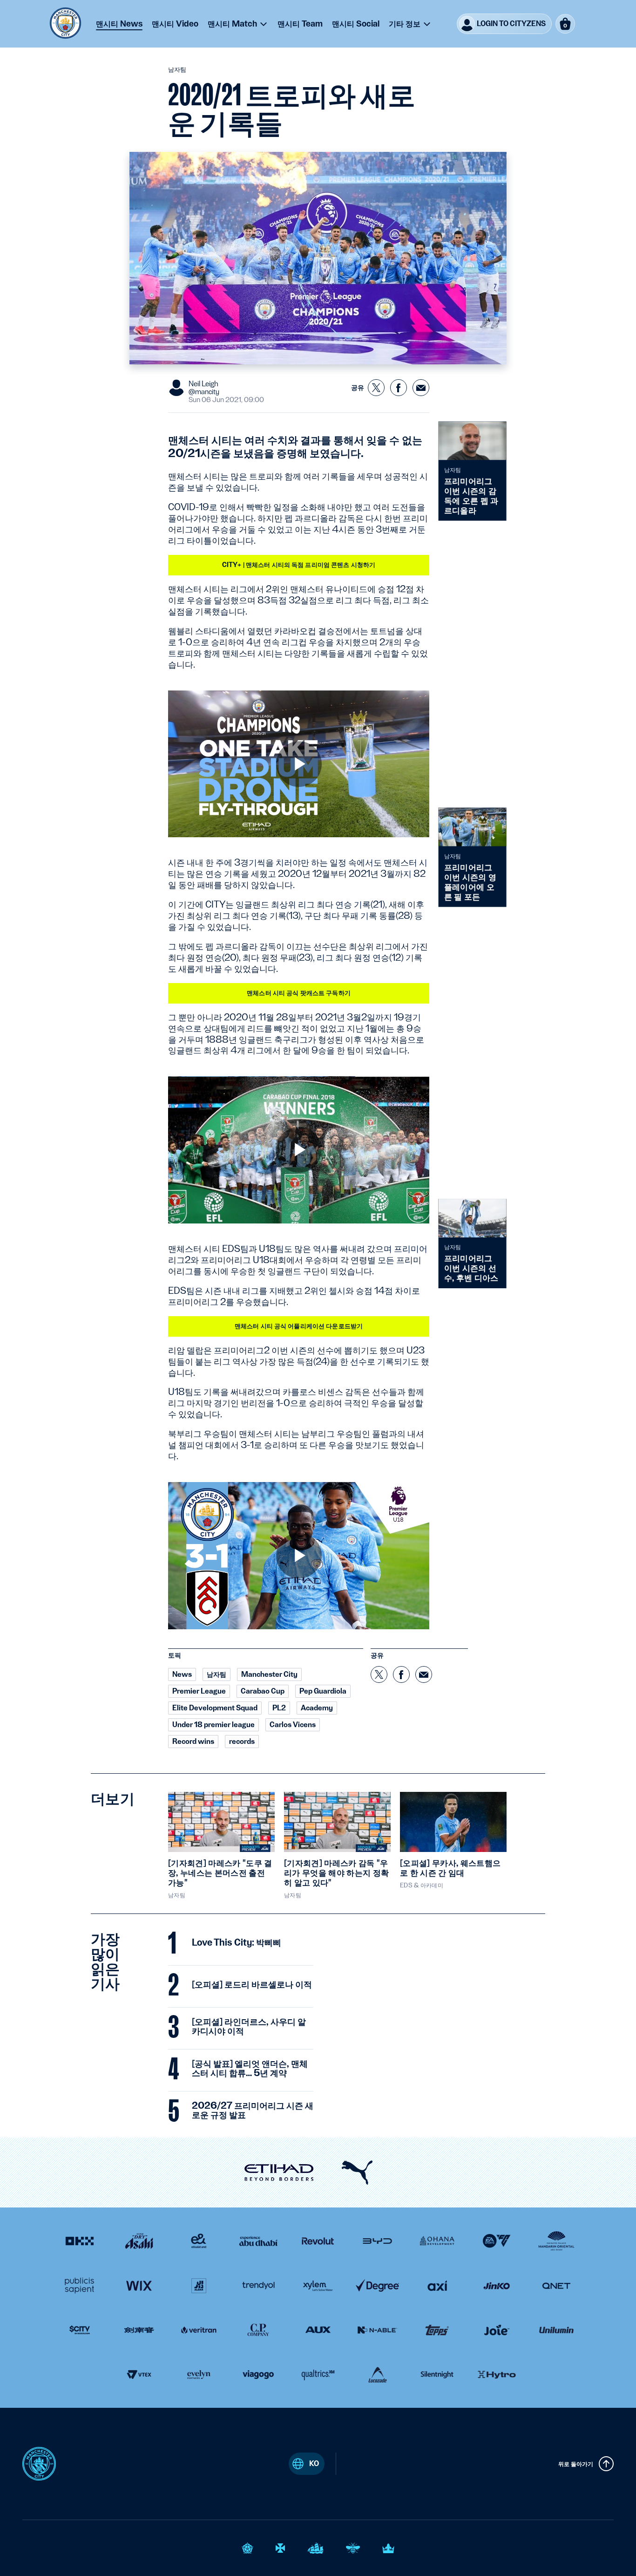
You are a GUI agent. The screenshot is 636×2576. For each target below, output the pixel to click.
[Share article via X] (376, 388)
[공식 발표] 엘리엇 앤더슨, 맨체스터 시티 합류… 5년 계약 (250, 2069)
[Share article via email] (421, 388)
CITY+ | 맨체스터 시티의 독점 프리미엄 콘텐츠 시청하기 (299, 565)
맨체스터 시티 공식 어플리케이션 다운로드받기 (299, 1326)
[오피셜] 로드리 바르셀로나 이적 (252, 1985)
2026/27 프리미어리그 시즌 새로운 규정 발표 (253, 2111)
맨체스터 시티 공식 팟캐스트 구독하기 (299, 993)
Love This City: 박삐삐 (237, 1943)
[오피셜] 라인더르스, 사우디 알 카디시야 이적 (249, 2027)
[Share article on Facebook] (399, 388)
